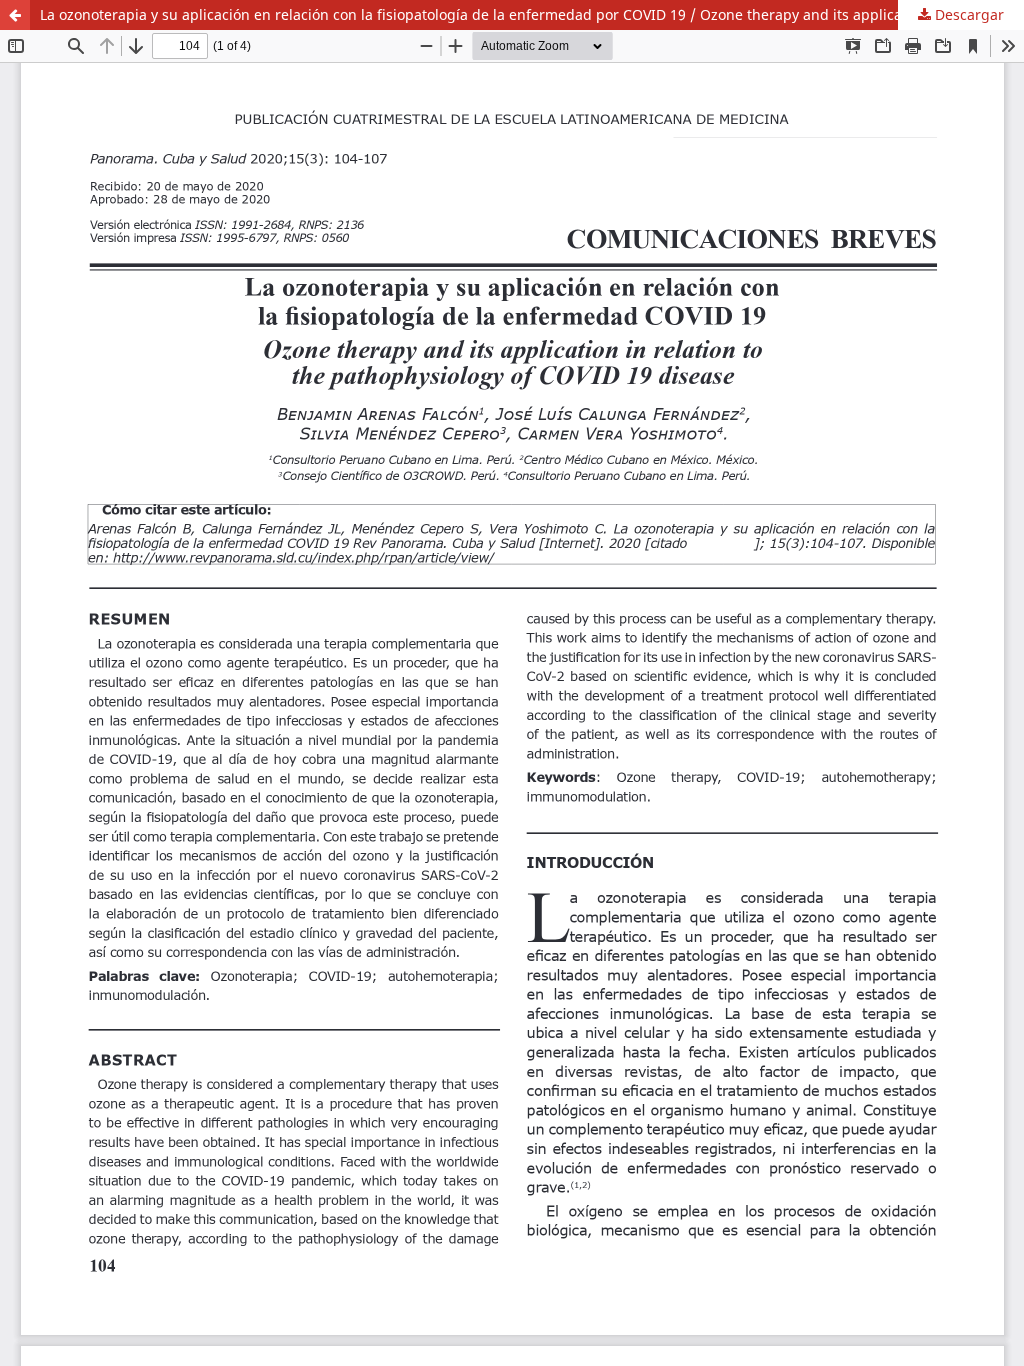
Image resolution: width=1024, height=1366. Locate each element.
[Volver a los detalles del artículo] (15, 15)
